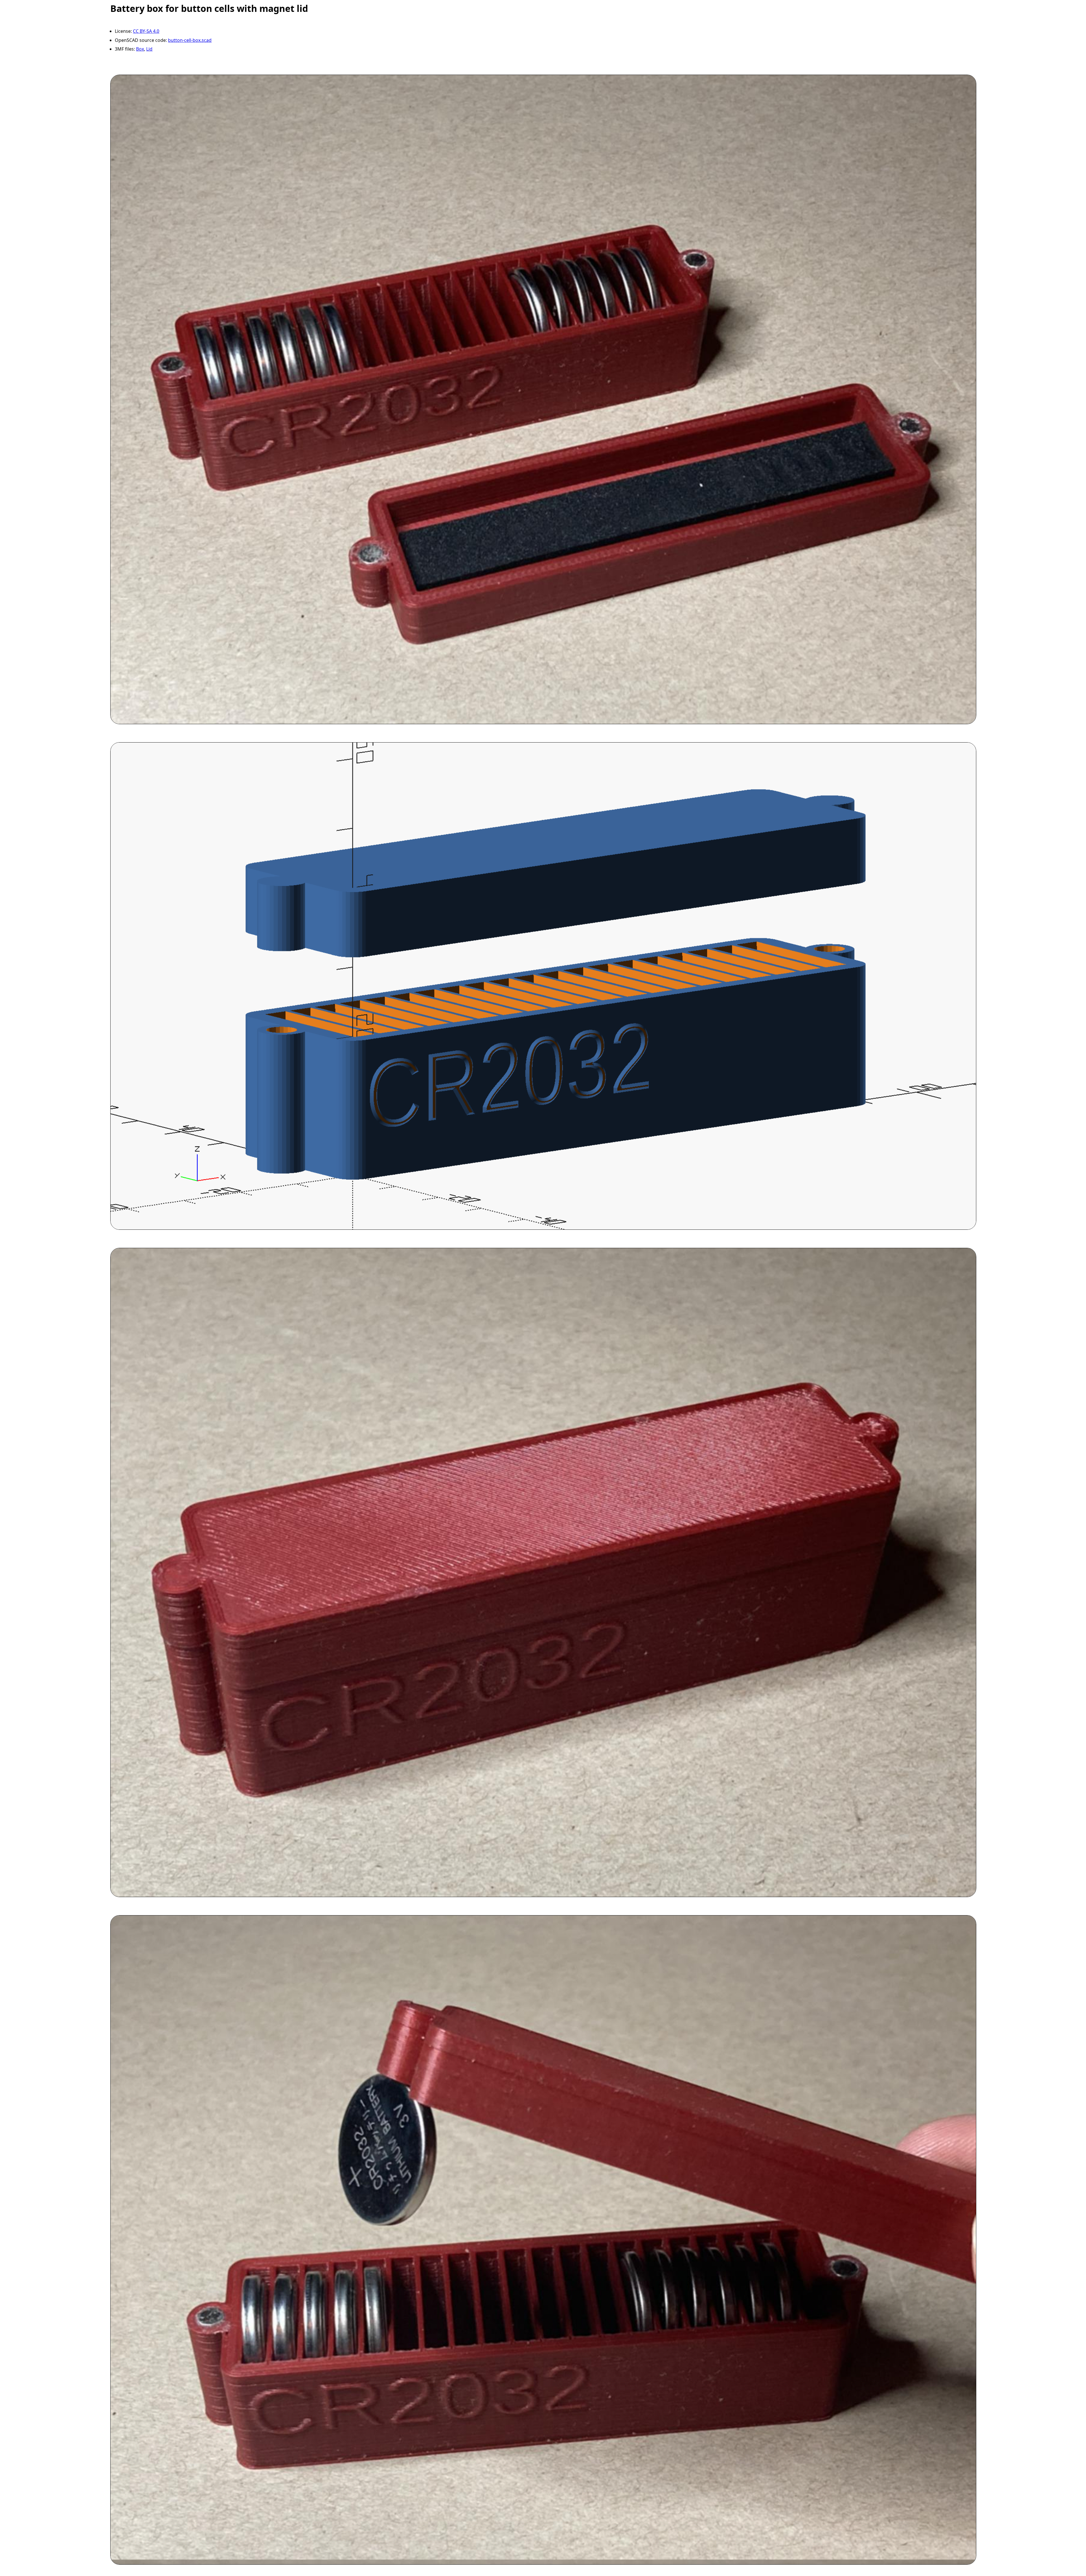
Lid (149, 49)
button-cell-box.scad (190, 40)
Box (140, 49)
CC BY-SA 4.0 (146, 31)
